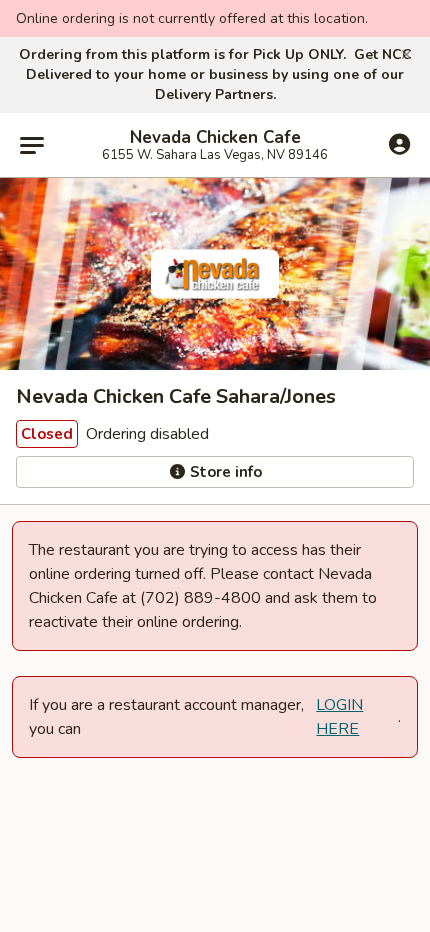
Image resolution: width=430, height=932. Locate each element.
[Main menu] (32, 145)
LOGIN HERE (339, 717)
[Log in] (399, 144)
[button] (406, 55)
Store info (224, 472)
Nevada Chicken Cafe (215, 138)
